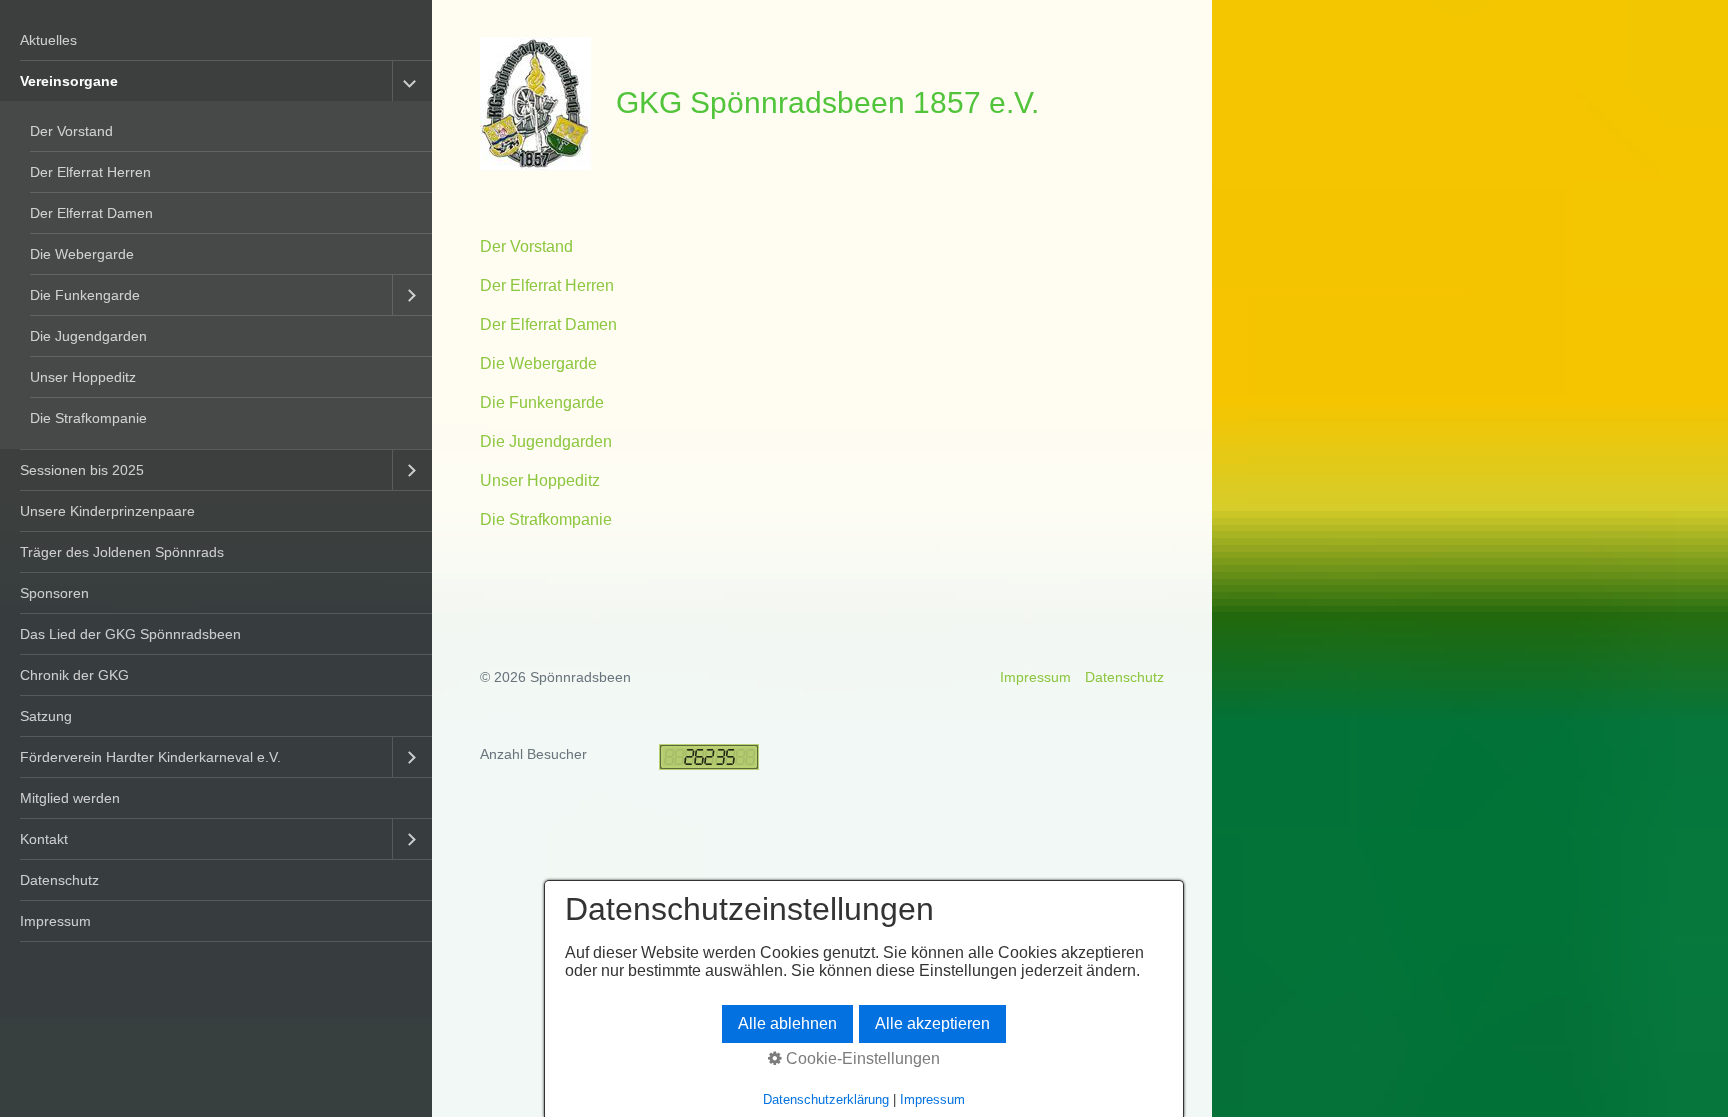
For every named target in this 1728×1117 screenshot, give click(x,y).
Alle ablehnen (787, 1023)
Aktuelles (48, 40)
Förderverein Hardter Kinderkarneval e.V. (150, 757)
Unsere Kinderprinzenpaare (107, 511)
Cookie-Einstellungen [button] (861, 1058)
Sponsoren (54, 593)
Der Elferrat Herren (90, 172)
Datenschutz (59, 880)
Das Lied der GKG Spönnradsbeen (130, 634)
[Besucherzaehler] (709, 765)
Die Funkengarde (85, 295)
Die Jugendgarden (88, 336)
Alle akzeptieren (932, 1023)
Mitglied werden (70, 798)
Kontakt (44, 839)
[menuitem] (216, 40)
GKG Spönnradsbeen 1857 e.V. (827, 102)
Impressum (55, 921)
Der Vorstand (71, 131)
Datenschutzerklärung (826, 1099)
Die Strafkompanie (88, 418)
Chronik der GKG (74, 675)
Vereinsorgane (69, 81)
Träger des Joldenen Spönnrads (122, 552)
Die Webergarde (82, 254)
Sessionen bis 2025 (82, 470)
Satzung (46, 716)
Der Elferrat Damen (91, 213)
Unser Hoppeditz (83, 377)
